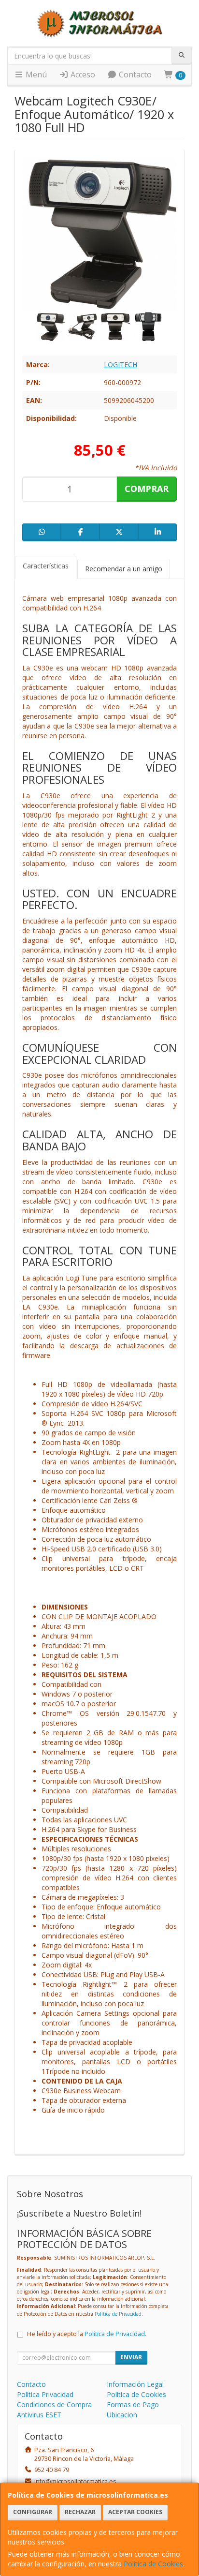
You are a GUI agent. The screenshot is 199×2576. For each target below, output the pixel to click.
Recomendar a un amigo (124, 569)
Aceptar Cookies (135, 2512)
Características (46, 566)
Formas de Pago (133, 2405)
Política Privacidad (45, 2394)
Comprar (147, 489)
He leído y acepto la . (87, 2334)
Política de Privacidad (118, 2314)
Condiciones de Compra (54, 2405)
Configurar (33, 2512)
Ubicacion (122, 2415)
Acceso (82, 74)
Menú (35, 74)
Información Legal (135, 2384)
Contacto (134, 74)
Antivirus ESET (39, 2415)
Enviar (131, 2357)
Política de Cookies (153, 2564)
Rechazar (80, 2512)
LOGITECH (121, 365)
